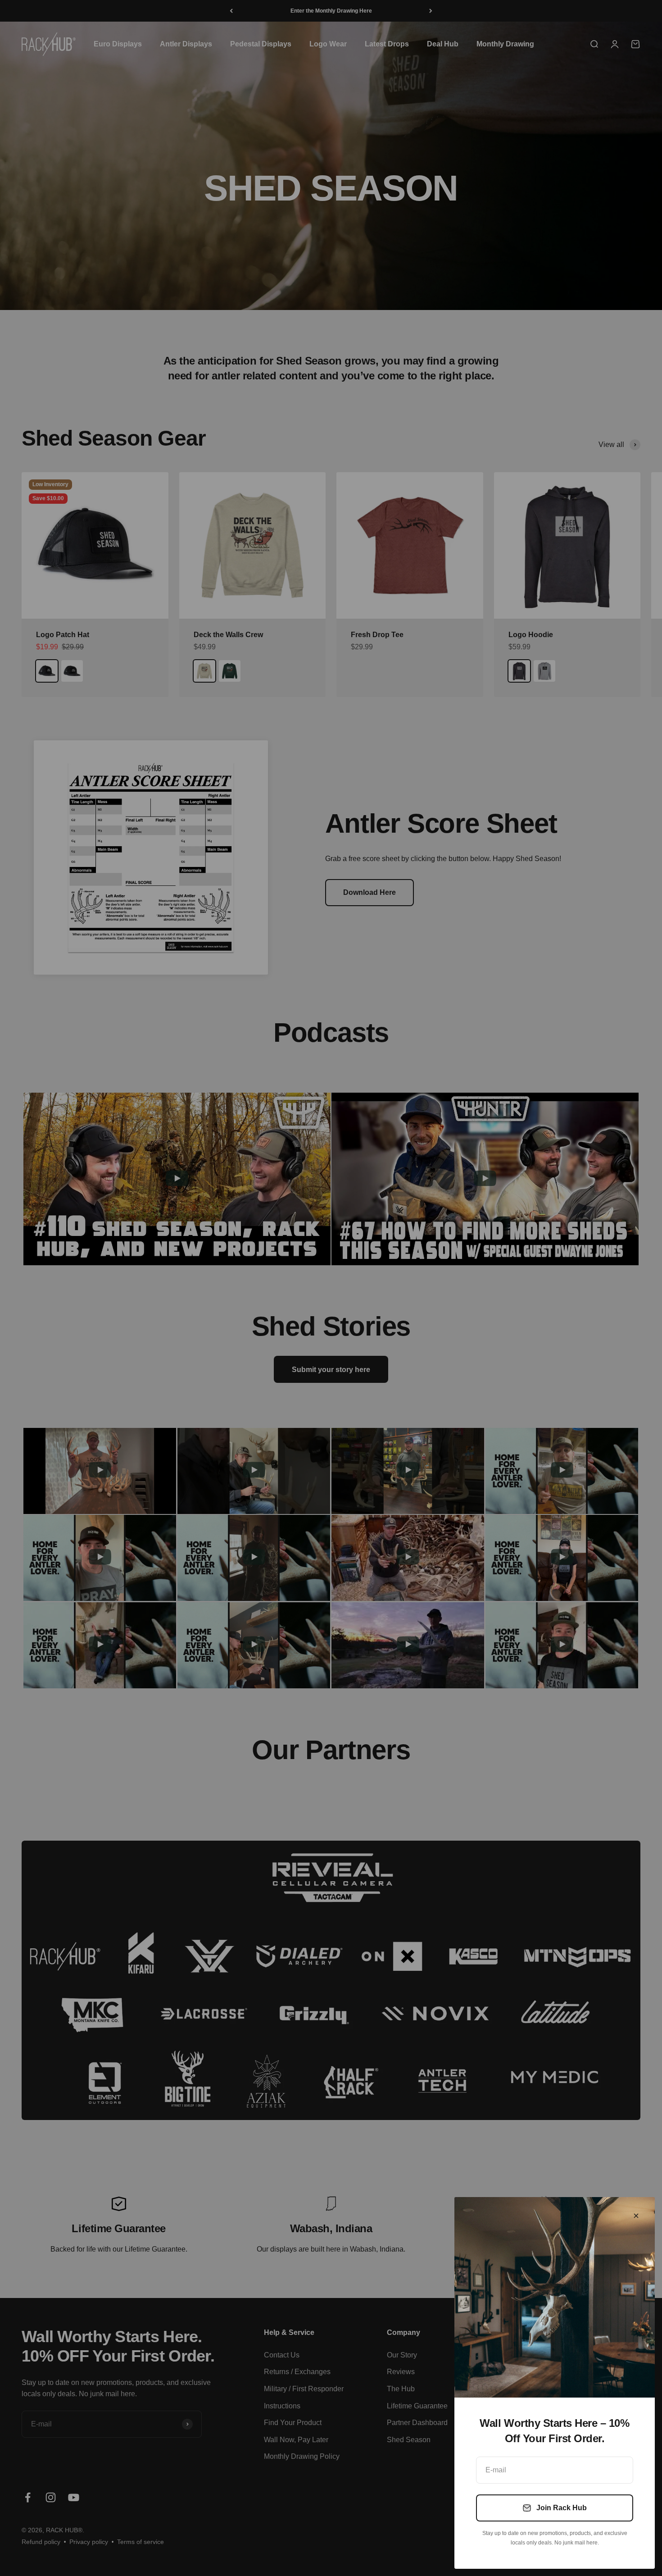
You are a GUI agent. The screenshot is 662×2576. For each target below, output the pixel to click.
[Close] (636, 2216)
